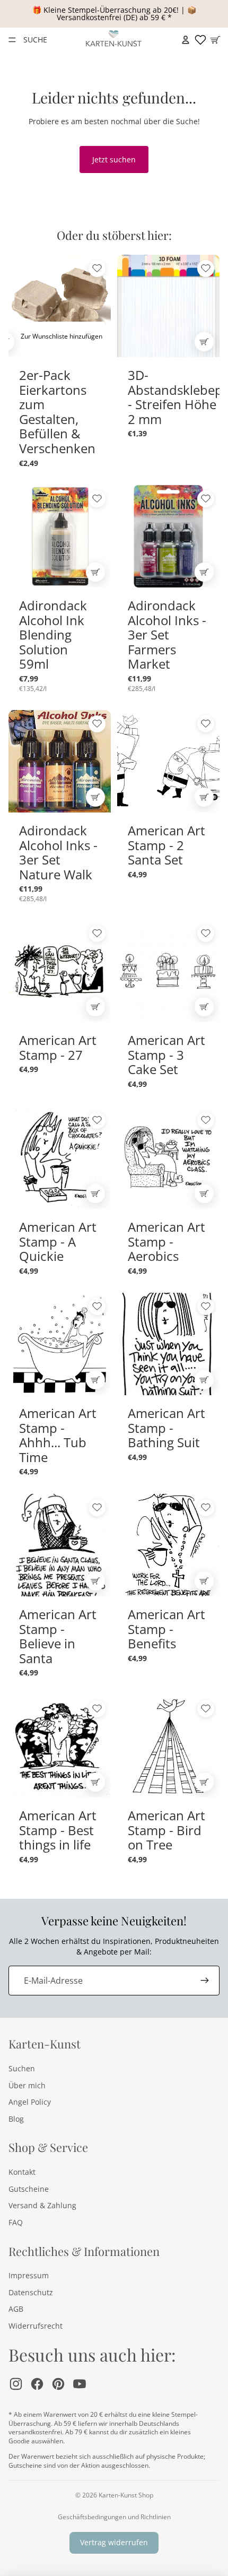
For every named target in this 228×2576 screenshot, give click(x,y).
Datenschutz (31, 2292)
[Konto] (186, 40)
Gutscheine (29, 2189)
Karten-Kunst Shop (126, 2495)
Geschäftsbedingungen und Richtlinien (114, 2517)
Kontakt (22, 2172)
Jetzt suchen (114, 159)
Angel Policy (30, 2102)
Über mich (27, 2085)
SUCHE (35, 40)
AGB (16, 2309)
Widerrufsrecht (36, 2326)
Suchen (22, 2068)
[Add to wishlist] (97, 269)
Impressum (29, 2275)
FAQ (16, 2222)
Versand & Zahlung (42, 2205)
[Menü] (12, 40)
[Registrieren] (205, 1981)
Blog (16, 2119)
